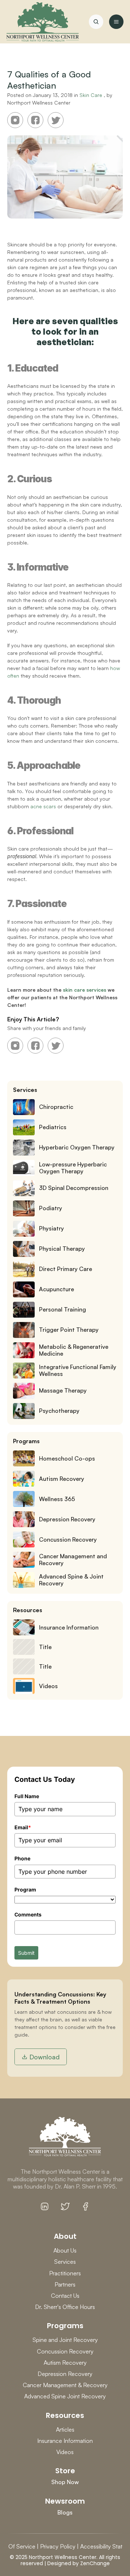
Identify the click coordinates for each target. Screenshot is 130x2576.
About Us (65, 2250)
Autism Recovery (65, 2363)
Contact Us (65, 2296)
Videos (65, 2452)
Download (44, 2057)
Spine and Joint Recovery (65, 2340)
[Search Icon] (96, 22)
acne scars (43, 806)
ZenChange (95, 2563)
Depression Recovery (65, 2374)
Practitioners (65, 2273)
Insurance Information (65, 2441)
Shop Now (65, 2482)
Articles (65, 2429)
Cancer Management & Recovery (65, 2385)
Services (65, 2262)
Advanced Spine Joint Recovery (65, 2396)
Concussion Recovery (65, 2351)
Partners (65, 2284)
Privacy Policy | (59, 2546)
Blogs (65, 2512)
